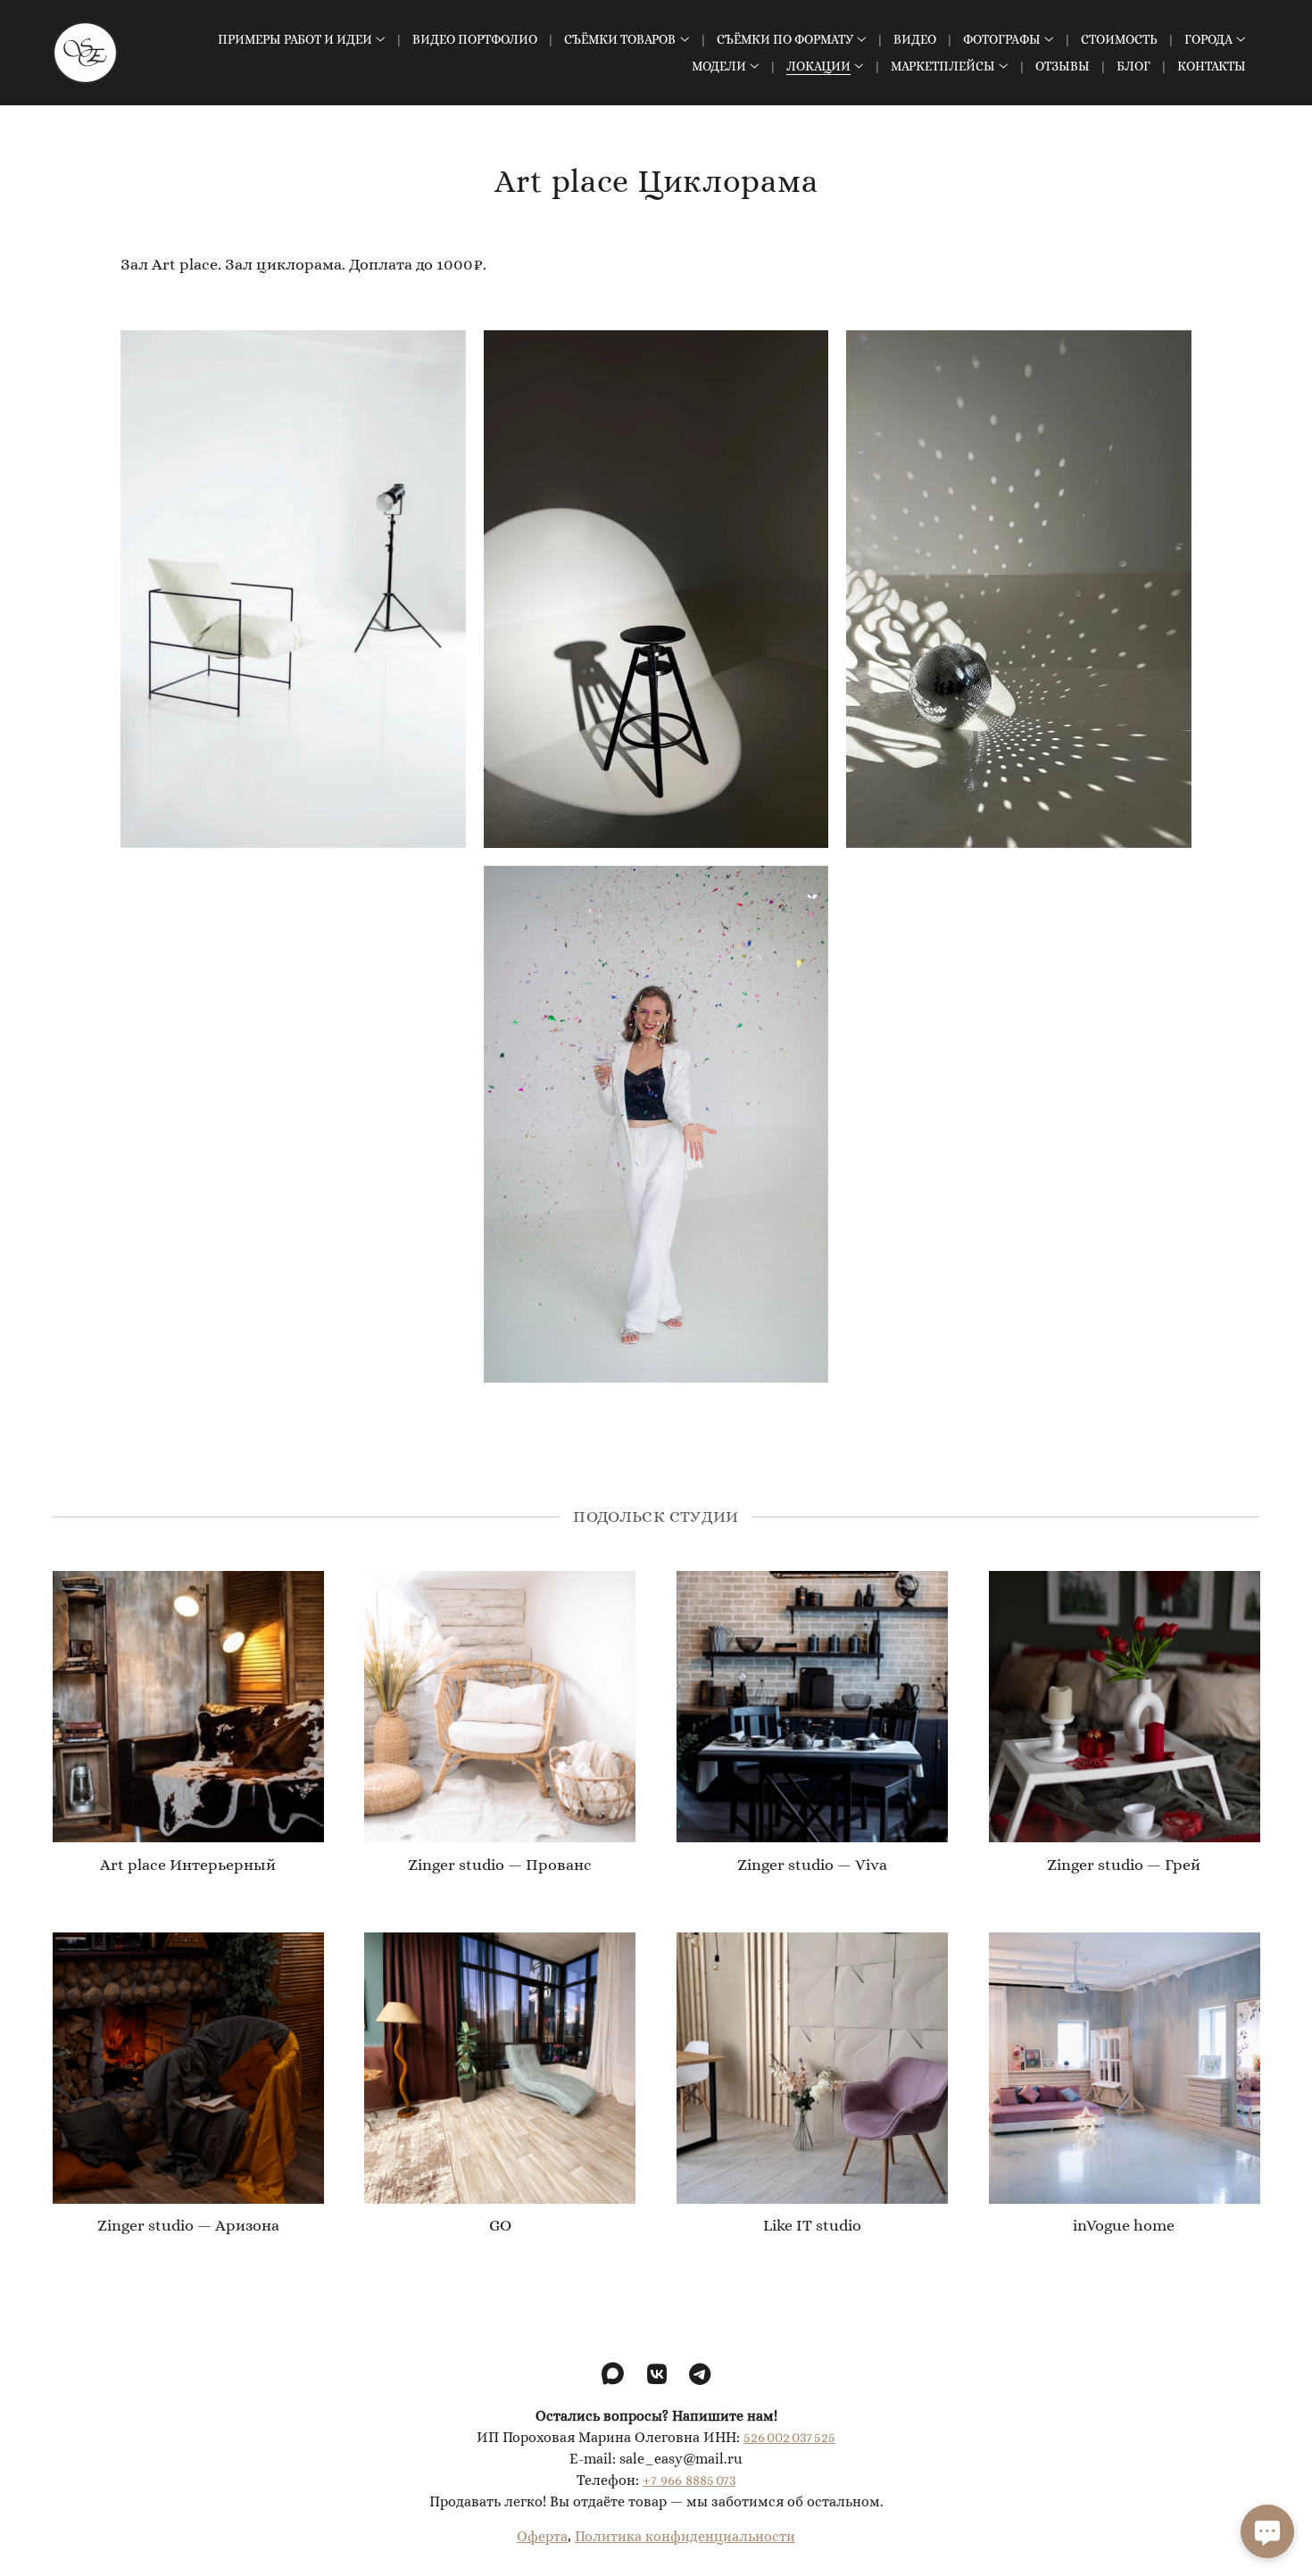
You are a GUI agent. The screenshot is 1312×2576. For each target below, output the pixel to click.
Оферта (542, 2535)
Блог (1133, 66)
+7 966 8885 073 (689, 2479)
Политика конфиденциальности (685, 2535)
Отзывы (1063, 66)
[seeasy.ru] (85, 53)
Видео (915, 39)
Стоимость (1119, 39)
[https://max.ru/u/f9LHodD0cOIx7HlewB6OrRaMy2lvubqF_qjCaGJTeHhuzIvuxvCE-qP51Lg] (613, 2375)
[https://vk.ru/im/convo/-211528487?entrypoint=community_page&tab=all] (657, 2375)
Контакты (1212, 66)
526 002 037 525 (789, 2436)
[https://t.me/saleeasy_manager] (700, 2375)
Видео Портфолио (475, 39)
